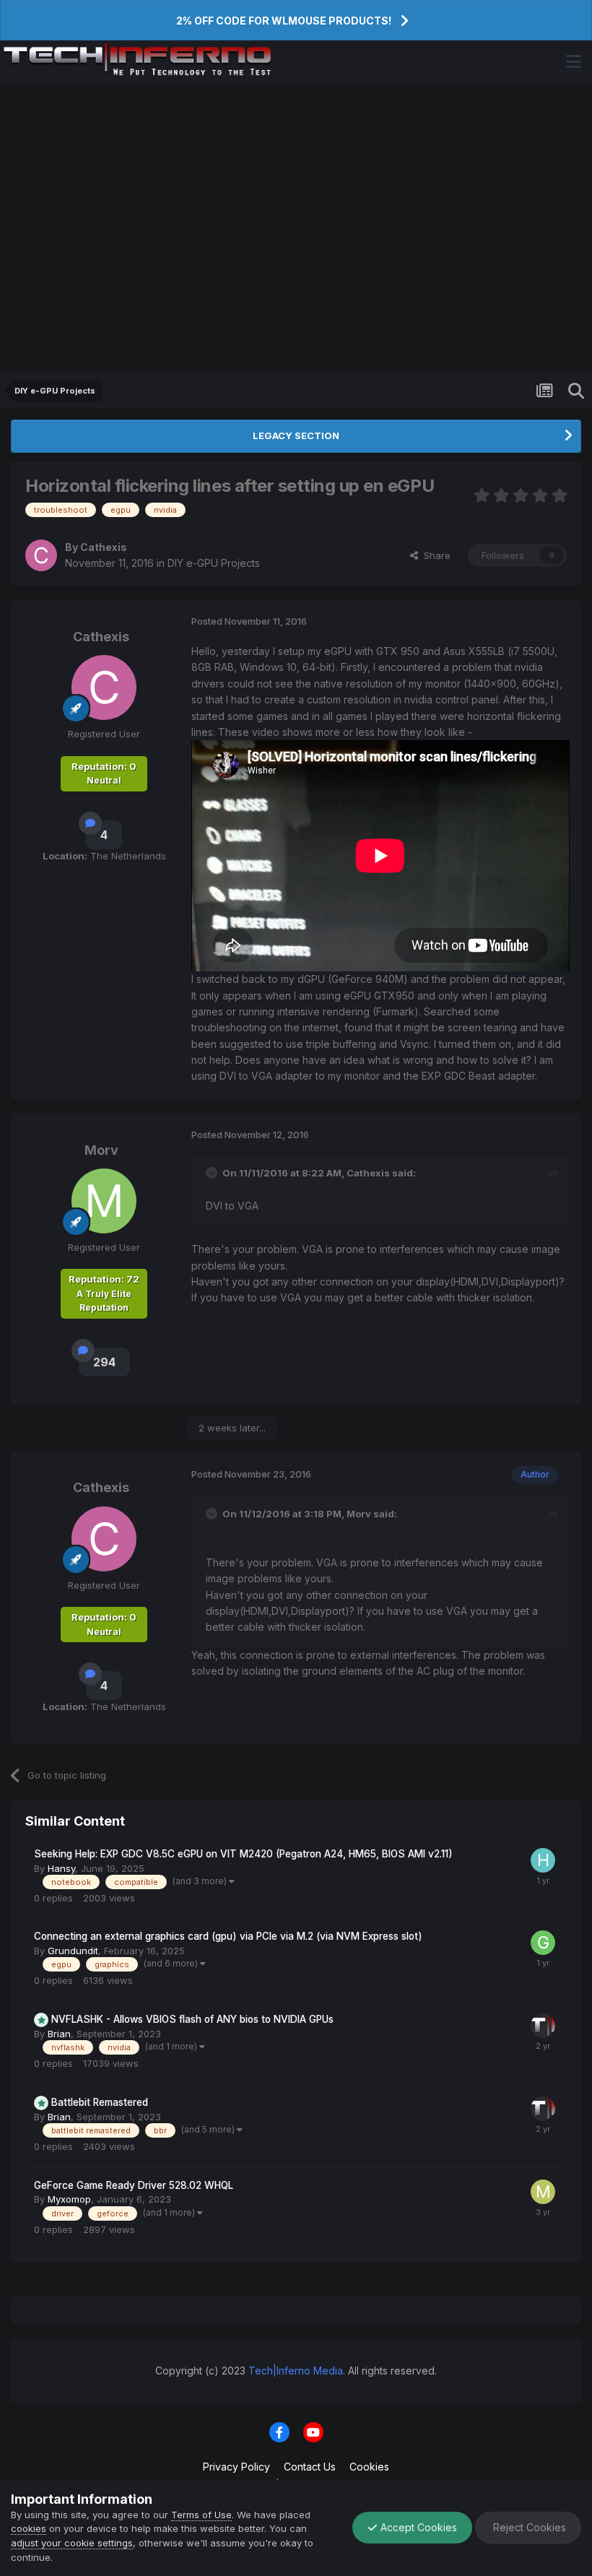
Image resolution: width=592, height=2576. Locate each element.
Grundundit (73, 1951)
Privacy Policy (236, 2467)
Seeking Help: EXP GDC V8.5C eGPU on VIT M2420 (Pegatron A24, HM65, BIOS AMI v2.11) (243, 1854)
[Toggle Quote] (213, 1173)
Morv (101, 1150)
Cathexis (104, 547)
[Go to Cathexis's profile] (41, 555)
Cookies (369, 2467)
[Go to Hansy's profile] (543, 1860)
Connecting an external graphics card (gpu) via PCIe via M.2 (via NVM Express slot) (228, 1936)
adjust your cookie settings (72, 2543)
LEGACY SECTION (296, 435)
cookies (29, 2528)
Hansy (61, 1868)
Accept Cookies (417, 2527)
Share (434, 555)
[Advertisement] (296, 228)
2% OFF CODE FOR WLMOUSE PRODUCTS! (284, 21)
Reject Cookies (528, 2527)
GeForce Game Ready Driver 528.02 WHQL (134, 2185)
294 (104, 1362)
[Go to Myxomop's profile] (543, 2192)
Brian (59, 2034)
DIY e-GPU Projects (214, 563)
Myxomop (69, 2199)
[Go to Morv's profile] (104, 1201)
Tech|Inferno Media (296, 2371)
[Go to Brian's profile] (543, 2026)
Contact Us (310, 2467)
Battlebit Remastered (100, 2102)
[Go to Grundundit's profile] (543, 1943)
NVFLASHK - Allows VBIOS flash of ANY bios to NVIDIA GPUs (192, 2019)
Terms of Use (201, 2515)
